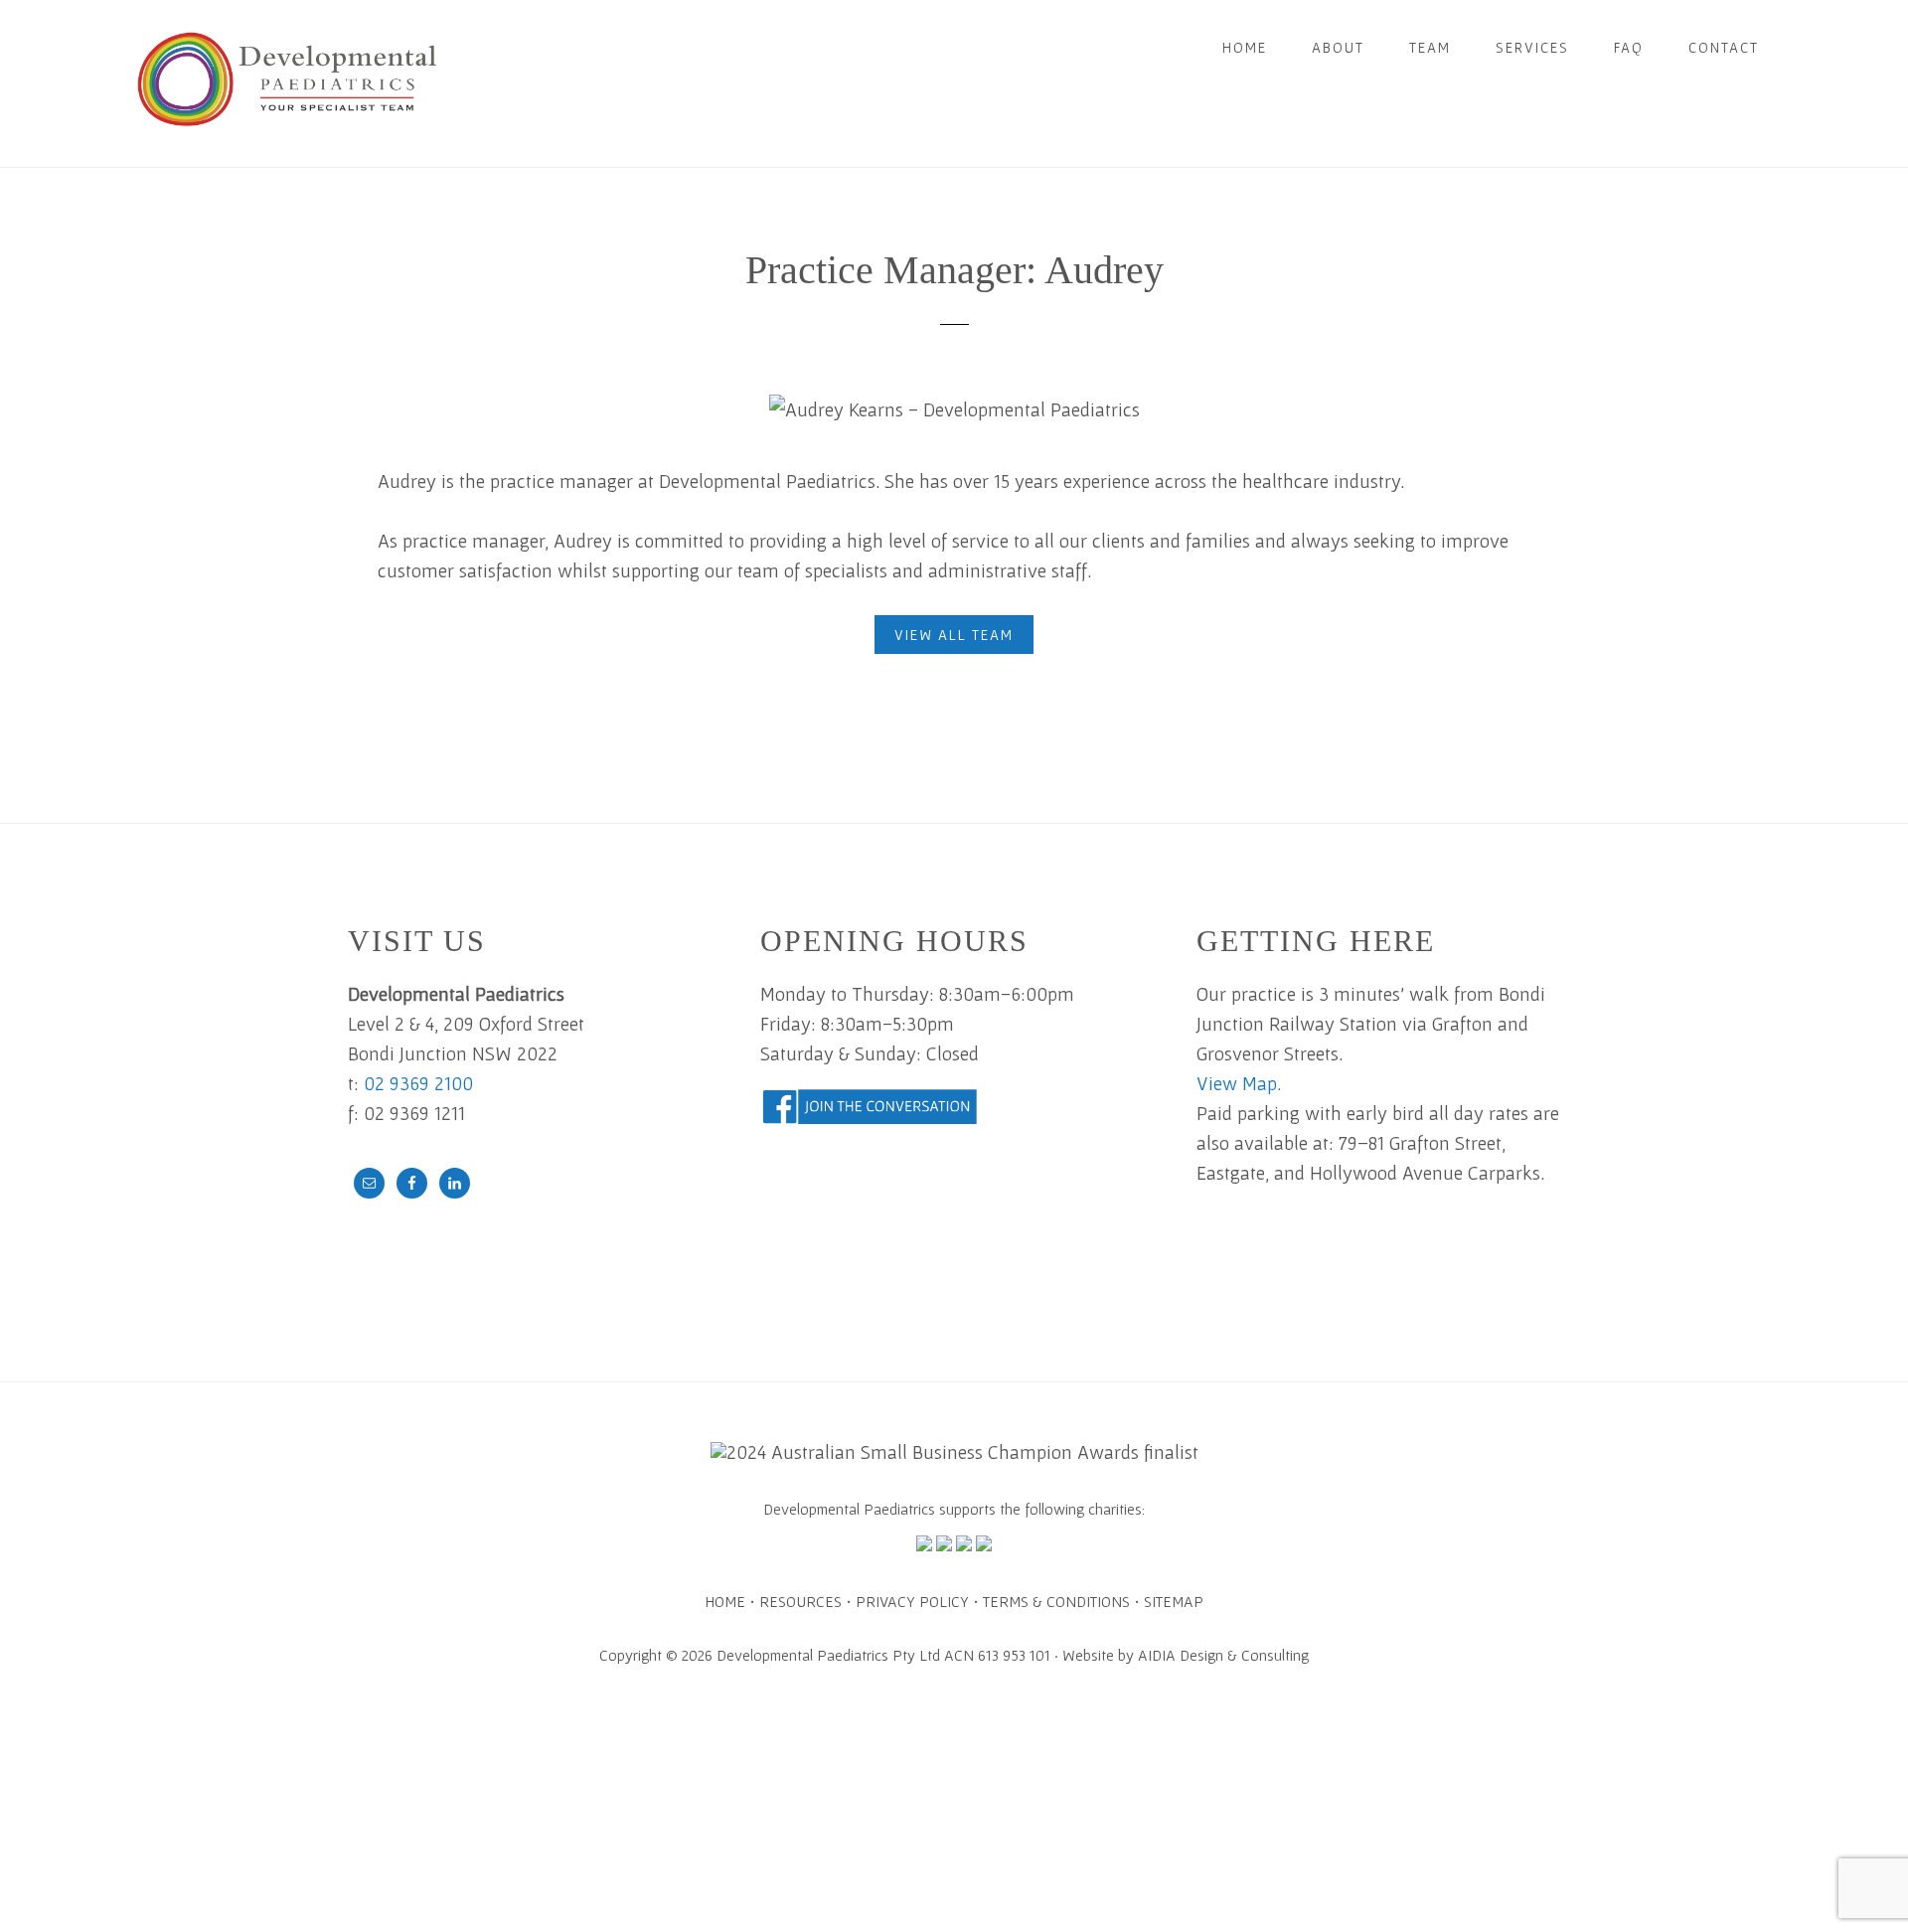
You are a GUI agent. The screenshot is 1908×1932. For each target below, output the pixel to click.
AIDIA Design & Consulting (1223, 1655)
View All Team (954, 635)
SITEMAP (1174, 1601)
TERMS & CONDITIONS (1056, 1601)
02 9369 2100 (418, 1083)
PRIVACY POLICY (912, 1601)
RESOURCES (800, 1601)
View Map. (1239, 1083)
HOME (725, 1601)
